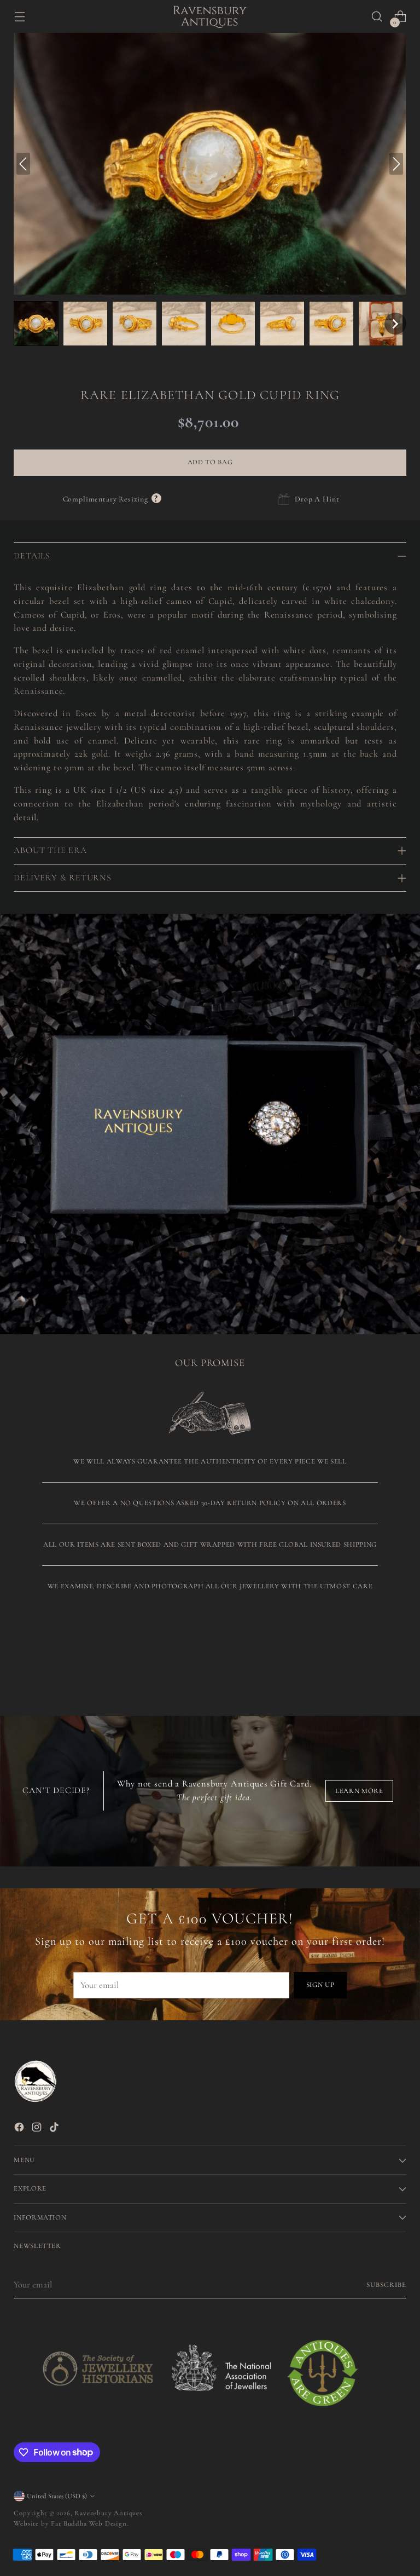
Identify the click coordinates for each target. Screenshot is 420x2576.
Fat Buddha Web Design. (90, 2523)
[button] (36, 324)
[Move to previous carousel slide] (372, 1657)
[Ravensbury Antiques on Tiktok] (55, 2129)
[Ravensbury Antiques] (210, 17)
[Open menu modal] (19, 17)
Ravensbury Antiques (108, 2513)
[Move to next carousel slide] (397, 1656)
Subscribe (386, 2285)
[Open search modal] (377, 17)
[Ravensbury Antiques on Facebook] (20, 2129)
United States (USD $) (57, 2496)
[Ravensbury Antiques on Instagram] (38, 2129)
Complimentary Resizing (112, 499)
